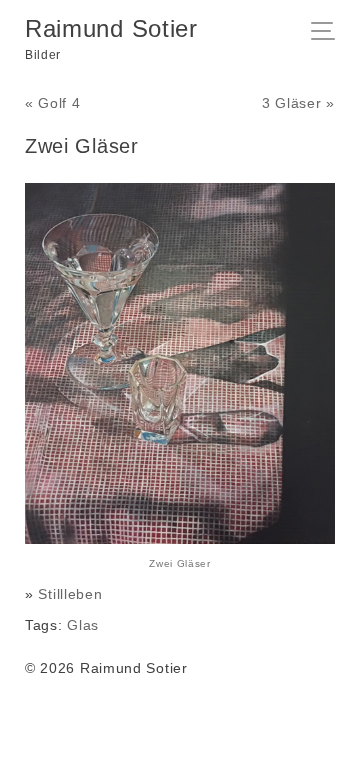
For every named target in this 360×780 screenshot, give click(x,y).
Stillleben (70, 594)
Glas (83, 625)
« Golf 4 (53, 103)
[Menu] (328, 33)
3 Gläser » (298, 103)
